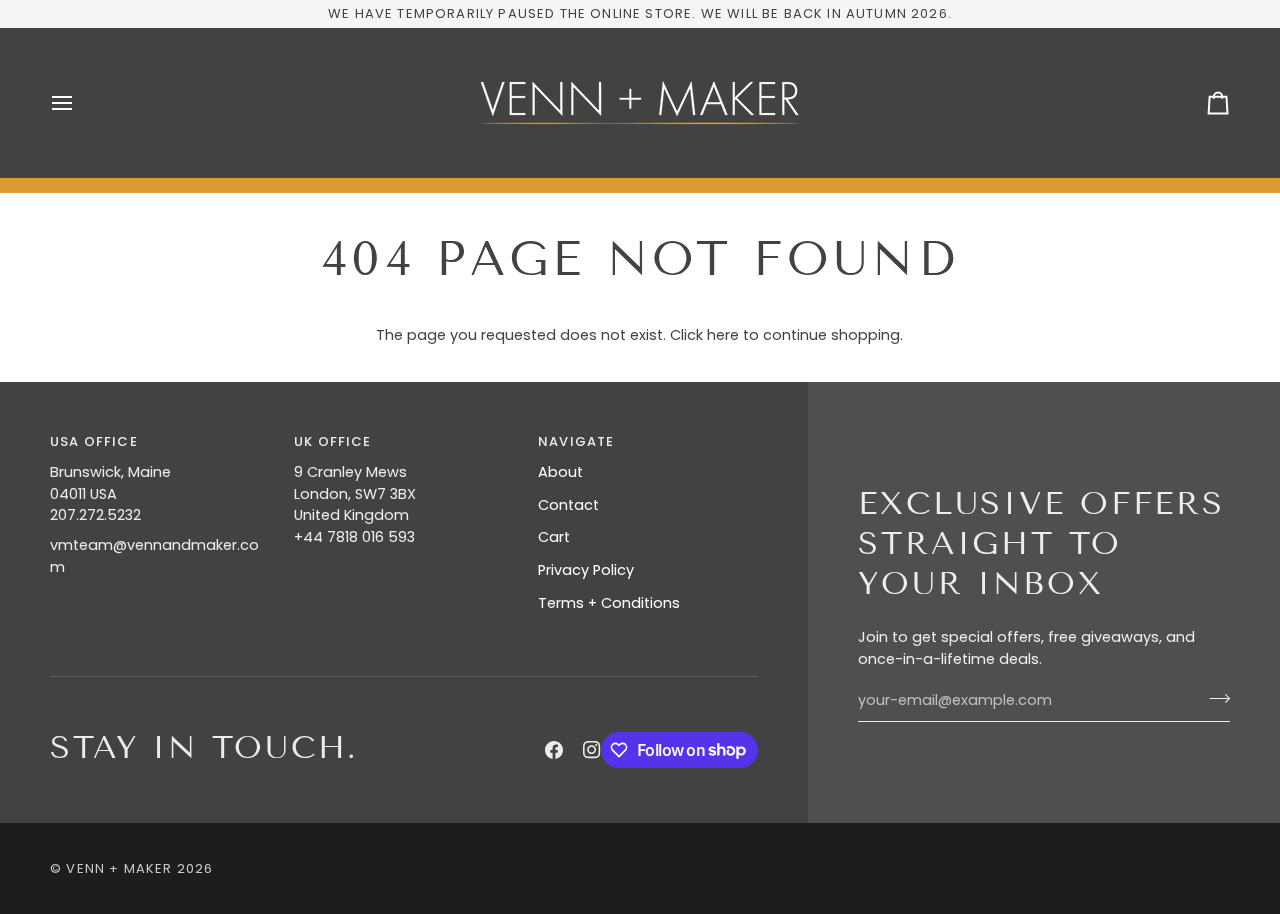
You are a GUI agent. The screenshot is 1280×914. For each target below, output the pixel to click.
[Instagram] (592, 750)
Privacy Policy (586, 570)
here (723, 335)
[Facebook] (554, 750)
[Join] (1213, 698)
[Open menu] (80, 103)
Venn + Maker (119, 868)
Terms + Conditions (609, 603)
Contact (568, 505)
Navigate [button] (576, 441)
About (560, 472)
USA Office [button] (94, 441)
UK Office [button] (333, 441)
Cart (554, 537)
